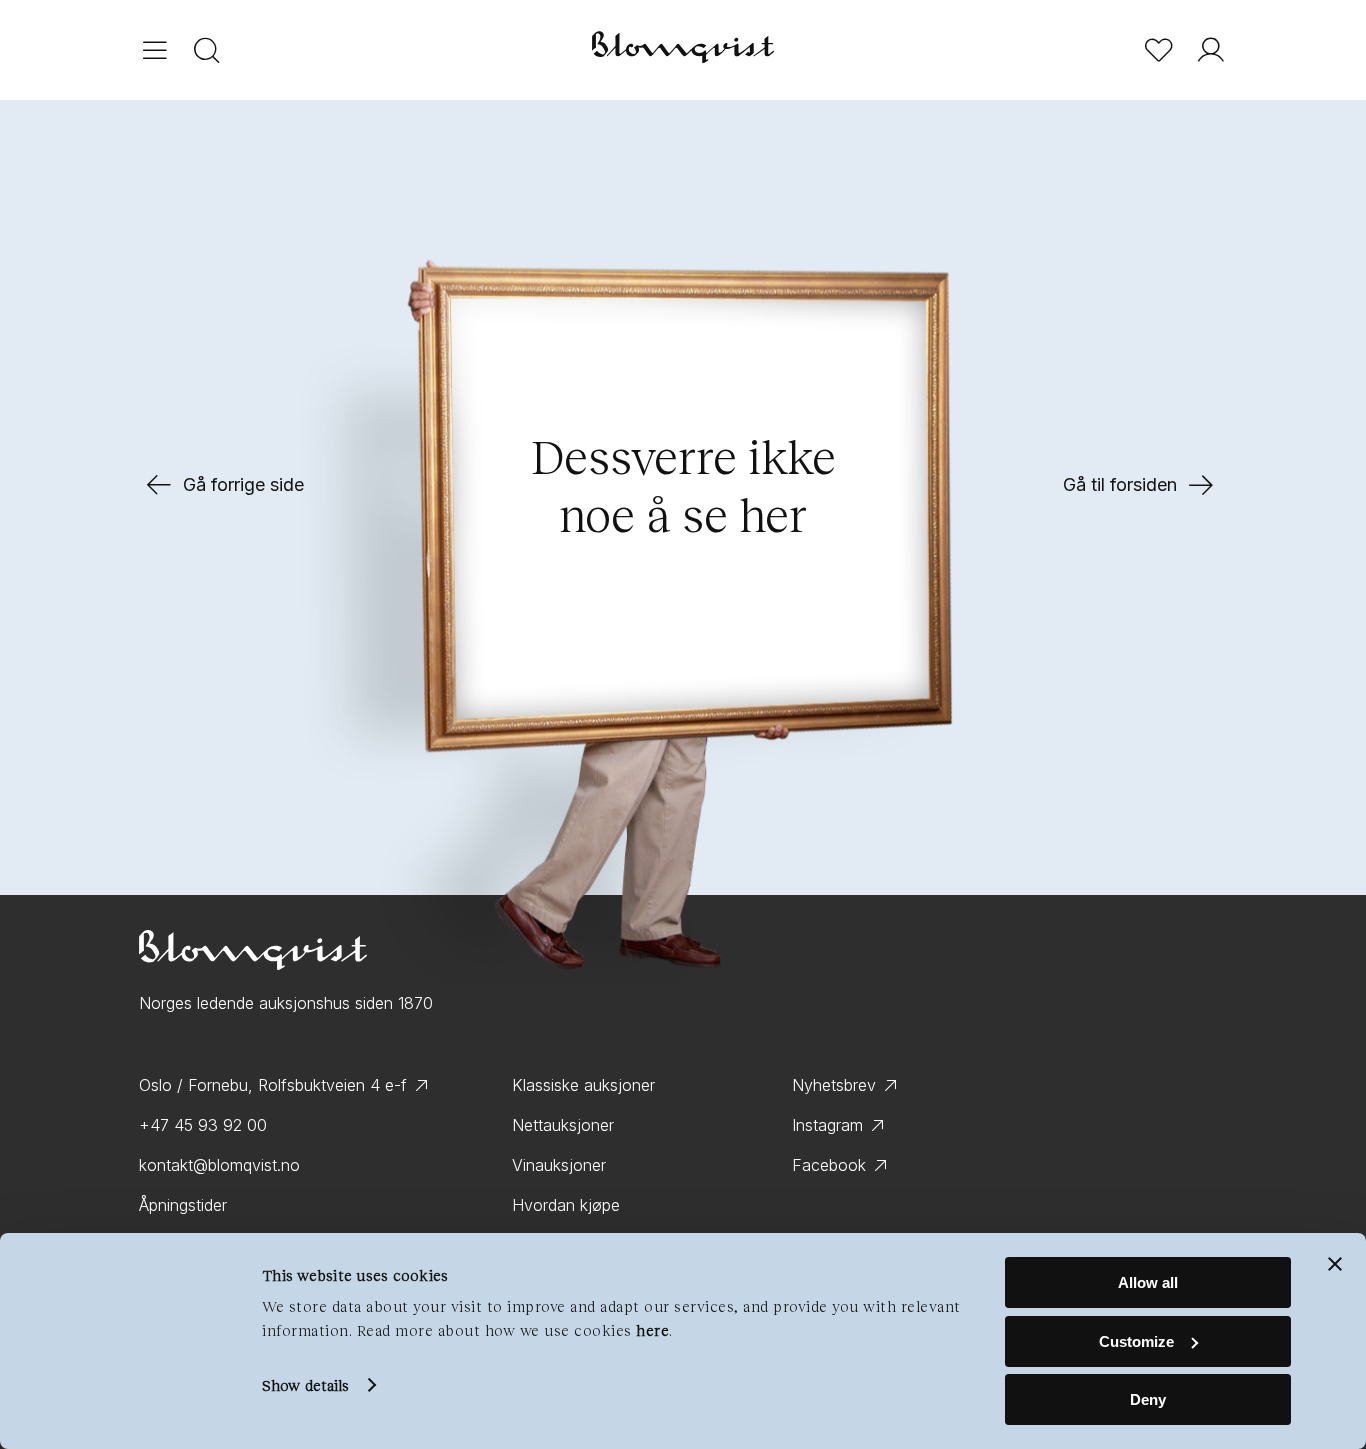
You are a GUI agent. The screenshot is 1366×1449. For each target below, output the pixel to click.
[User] (1211, 50)
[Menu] (155, 50)
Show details (305, 1385)
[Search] (207, 50)
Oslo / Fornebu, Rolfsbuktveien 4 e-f (273, 1085)
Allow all (1148, 1282)
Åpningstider (183, 1205)
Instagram (827, 1125)
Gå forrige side (243, 484)
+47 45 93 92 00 (203, 1125)
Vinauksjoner (559, 1165)
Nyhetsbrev (834, 1085)
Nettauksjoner (563, 1125)
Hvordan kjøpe (566, 1205)
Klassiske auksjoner (583, 1085)
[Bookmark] (1159, 50)
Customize (1136, 1341)
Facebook (829, 1165)
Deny (1148, 1399)
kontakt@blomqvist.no (219, 1165)
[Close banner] (1335, 1264)
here (652, 1330)
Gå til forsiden (1120, 484)
